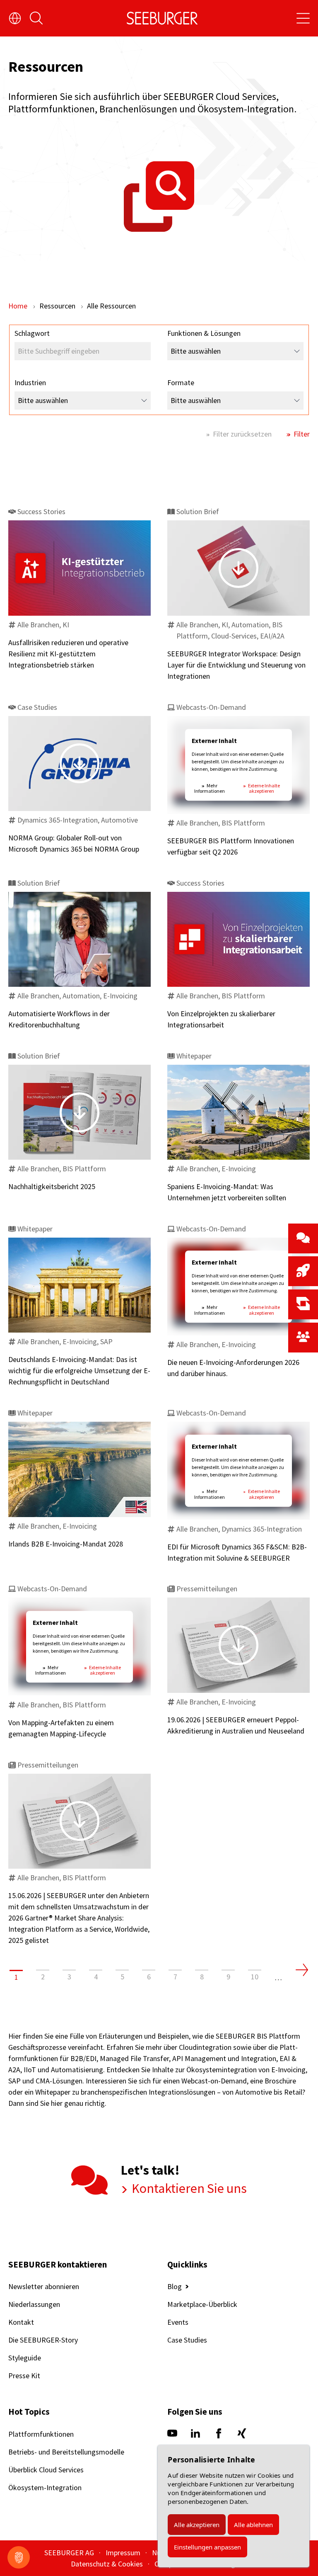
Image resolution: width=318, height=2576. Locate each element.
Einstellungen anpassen (207, 2547)
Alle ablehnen (253, 2525)
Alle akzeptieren (197, 2525)
